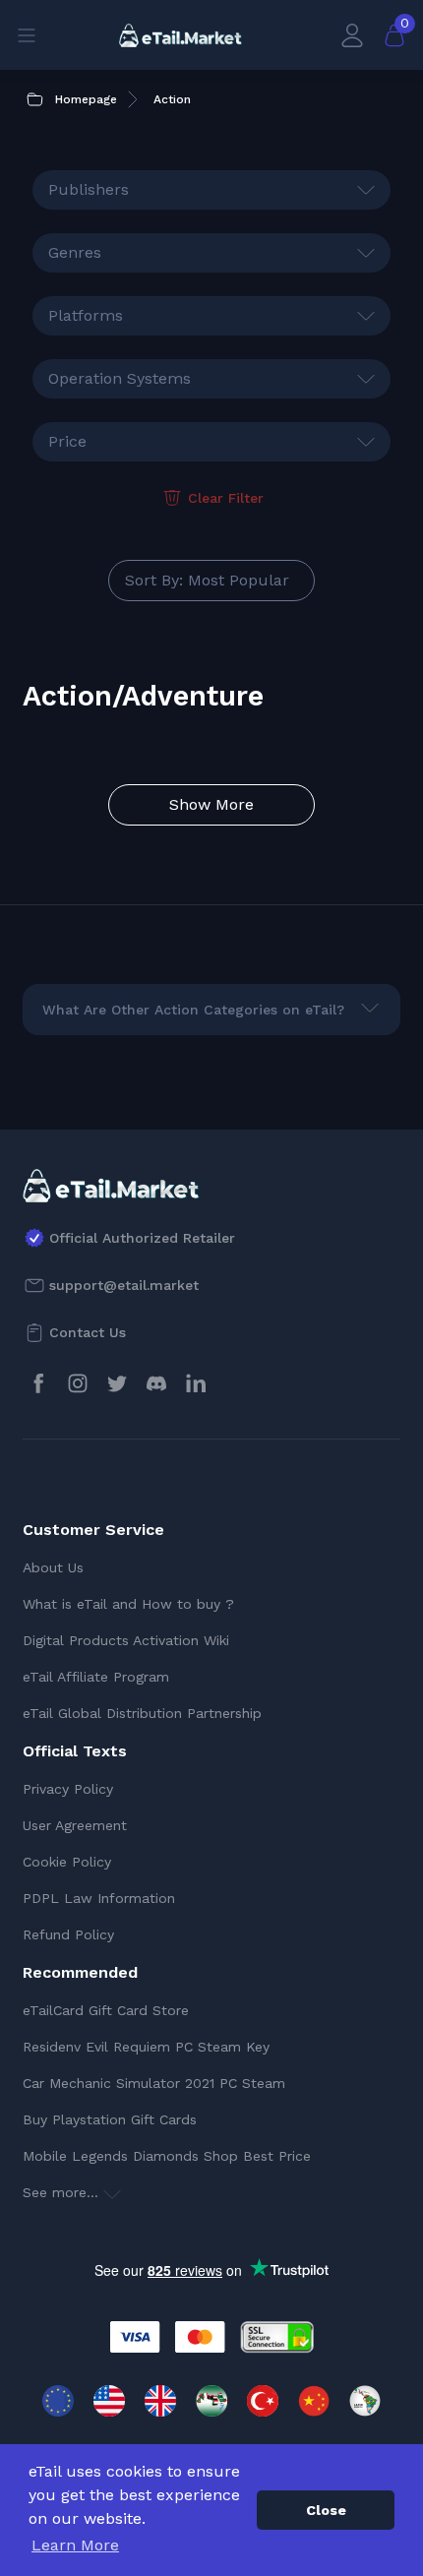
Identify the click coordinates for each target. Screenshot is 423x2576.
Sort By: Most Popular (207, 580)
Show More (211, 804)
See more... (63, 2192)
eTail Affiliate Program (96, 1677)
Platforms (86, 315)
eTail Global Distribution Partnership (142, 1713)
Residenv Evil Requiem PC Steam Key (146, 2047)
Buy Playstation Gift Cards (110, 2119)
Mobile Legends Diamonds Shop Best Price (167, 2156)
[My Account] (352, 35)
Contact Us (88, 1332)
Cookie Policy (67, 1862)
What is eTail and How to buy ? (128, 1604)
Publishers (89, 189)
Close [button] (326, 2510)
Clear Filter (226, 498)
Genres (75, 252)
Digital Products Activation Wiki (126, 1640)
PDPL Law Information (99, 1898)
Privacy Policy (68, 1789)
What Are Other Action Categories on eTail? (193, 1010)
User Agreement (75, 1825)
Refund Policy (68, 1934)
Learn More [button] (75, 2545)
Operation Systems (120, 378)
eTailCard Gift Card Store (106, 2010)
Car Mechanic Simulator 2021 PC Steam (154, 2083)
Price (67, 441)
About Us (53, 1567)
